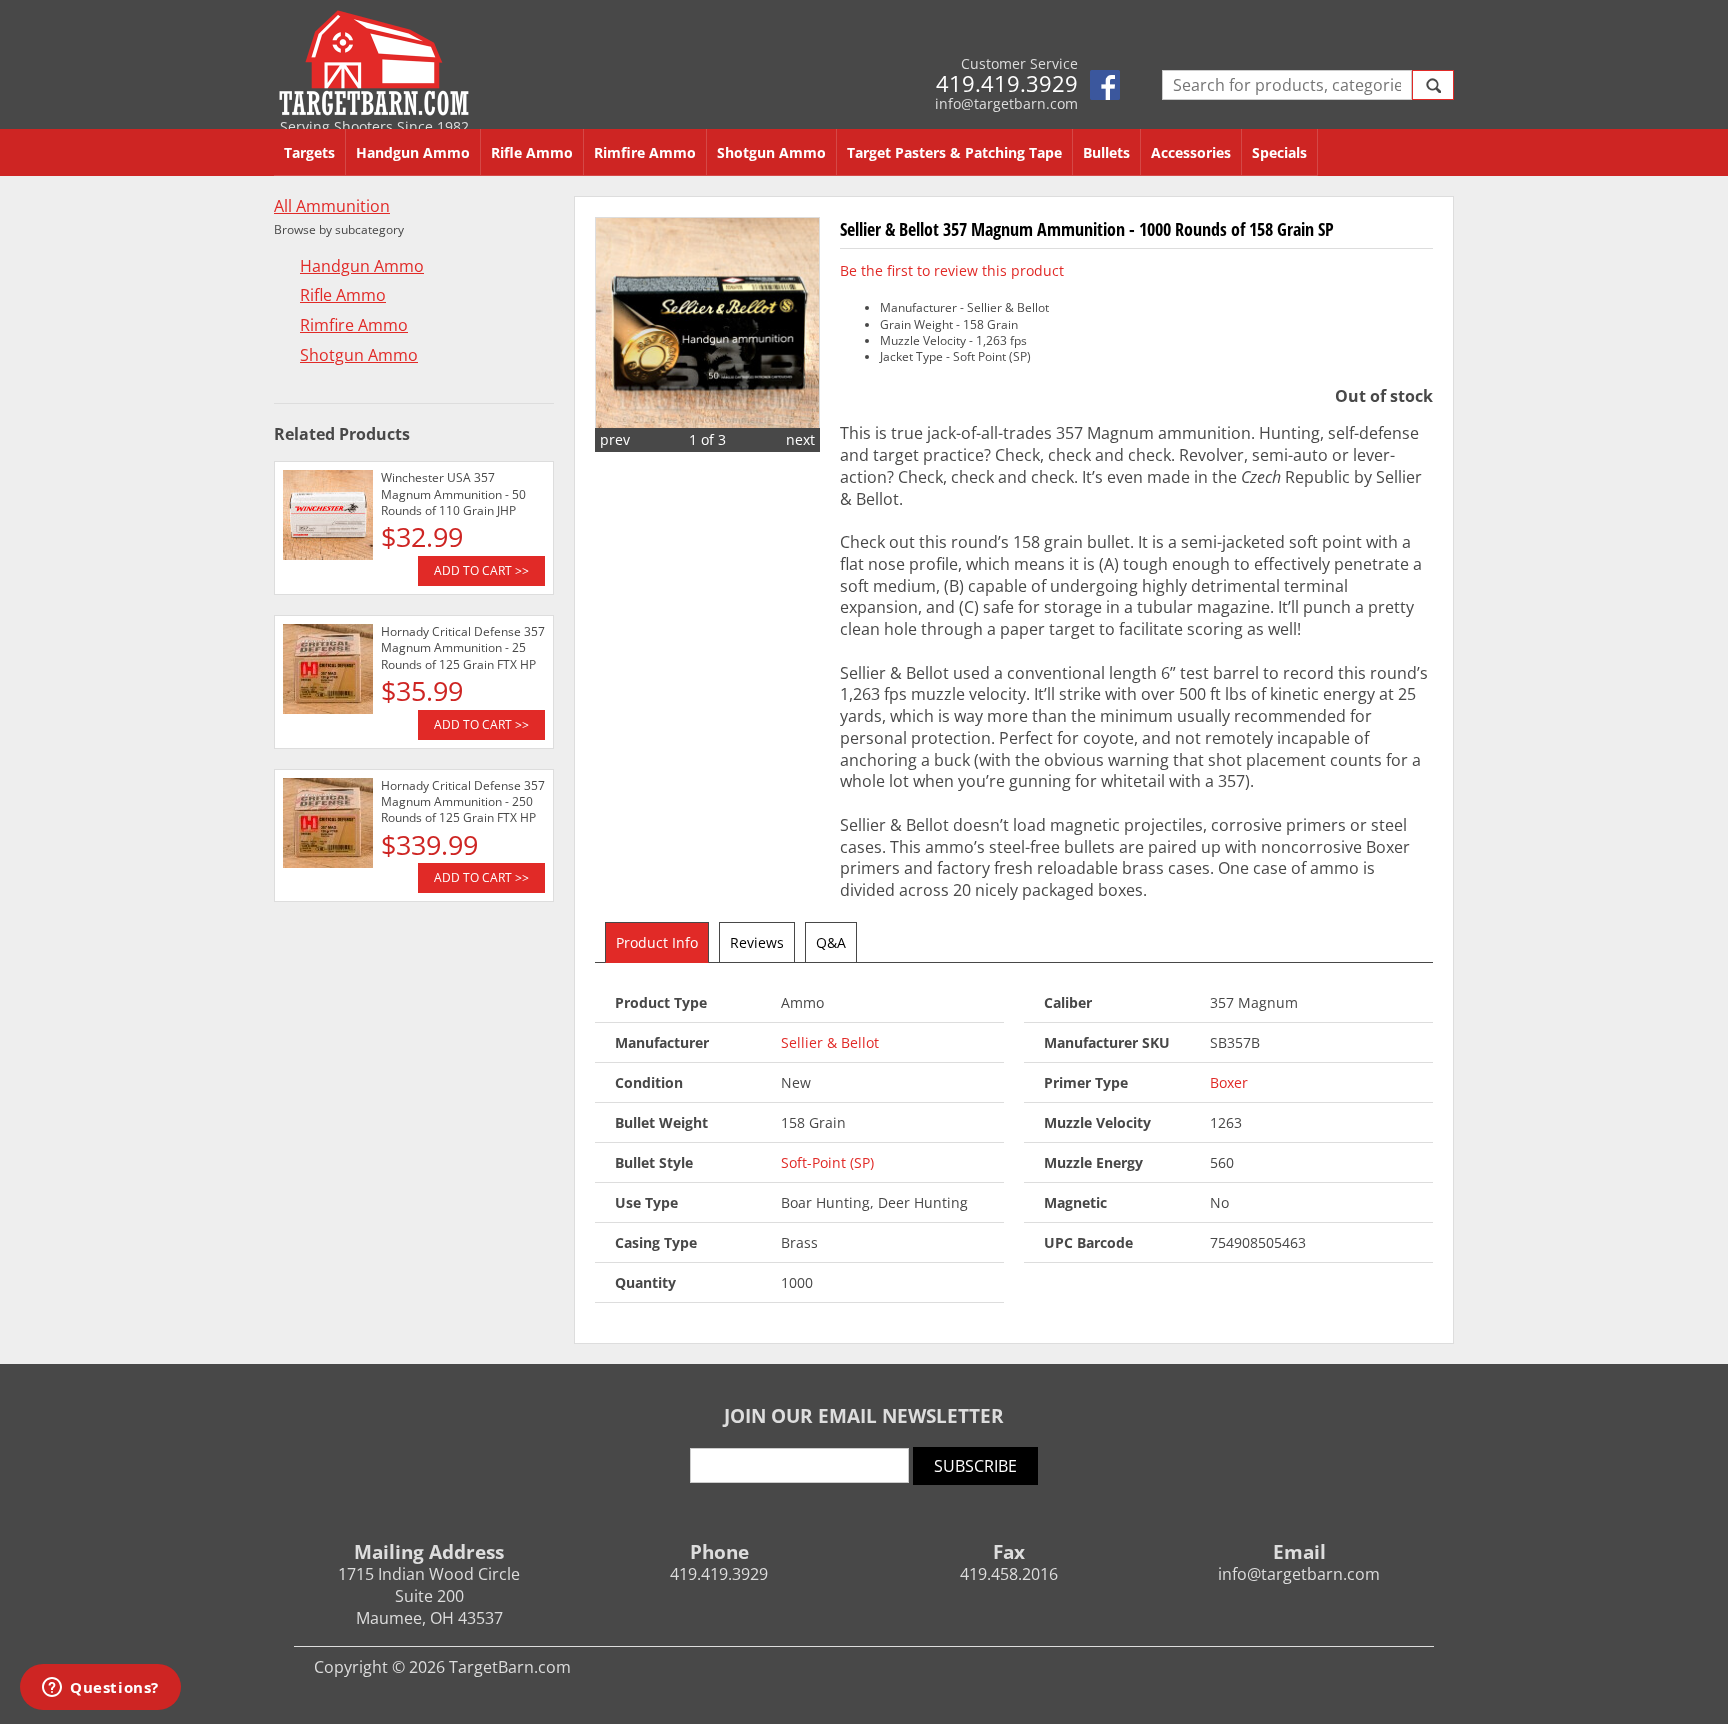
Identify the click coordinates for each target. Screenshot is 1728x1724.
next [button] (800, 439)
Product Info (657, 942)
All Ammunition (332, 206)
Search (1433, 85)
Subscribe (975, 1466)
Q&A (831, 942)
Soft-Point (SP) (827, 1162)
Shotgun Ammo (771, 152)
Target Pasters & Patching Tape (954, 152)
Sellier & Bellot (830, 1042)
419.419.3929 (1007, 83)
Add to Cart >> (481, 570)
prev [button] (615, 439)
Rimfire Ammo (645, 152)
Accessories (1191, 152)
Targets (309, 152)
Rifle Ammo (532, 152)
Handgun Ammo (413, 152)
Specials (1279, 152)
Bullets (1106, 152)
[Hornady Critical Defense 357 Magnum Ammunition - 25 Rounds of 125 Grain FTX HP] (328, 672)
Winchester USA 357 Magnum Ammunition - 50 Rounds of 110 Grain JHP (453, 494)
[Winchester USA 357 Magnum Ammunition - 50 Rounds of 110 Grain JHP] (328, 518)
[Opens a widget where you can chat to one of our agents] (100, 1689)
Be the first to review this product (952, 270)
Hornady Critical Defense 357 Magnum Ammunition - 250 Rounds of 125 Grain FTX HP (463, 802)
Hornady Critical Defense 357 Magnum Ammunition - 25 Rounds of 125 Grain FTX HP (463, 648)
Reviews (757, 942)
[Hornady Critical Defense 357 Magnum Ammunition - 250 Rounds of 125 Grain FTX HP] (328, 826)
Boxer (1229, 1082)
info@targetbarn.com (1006, 103)
